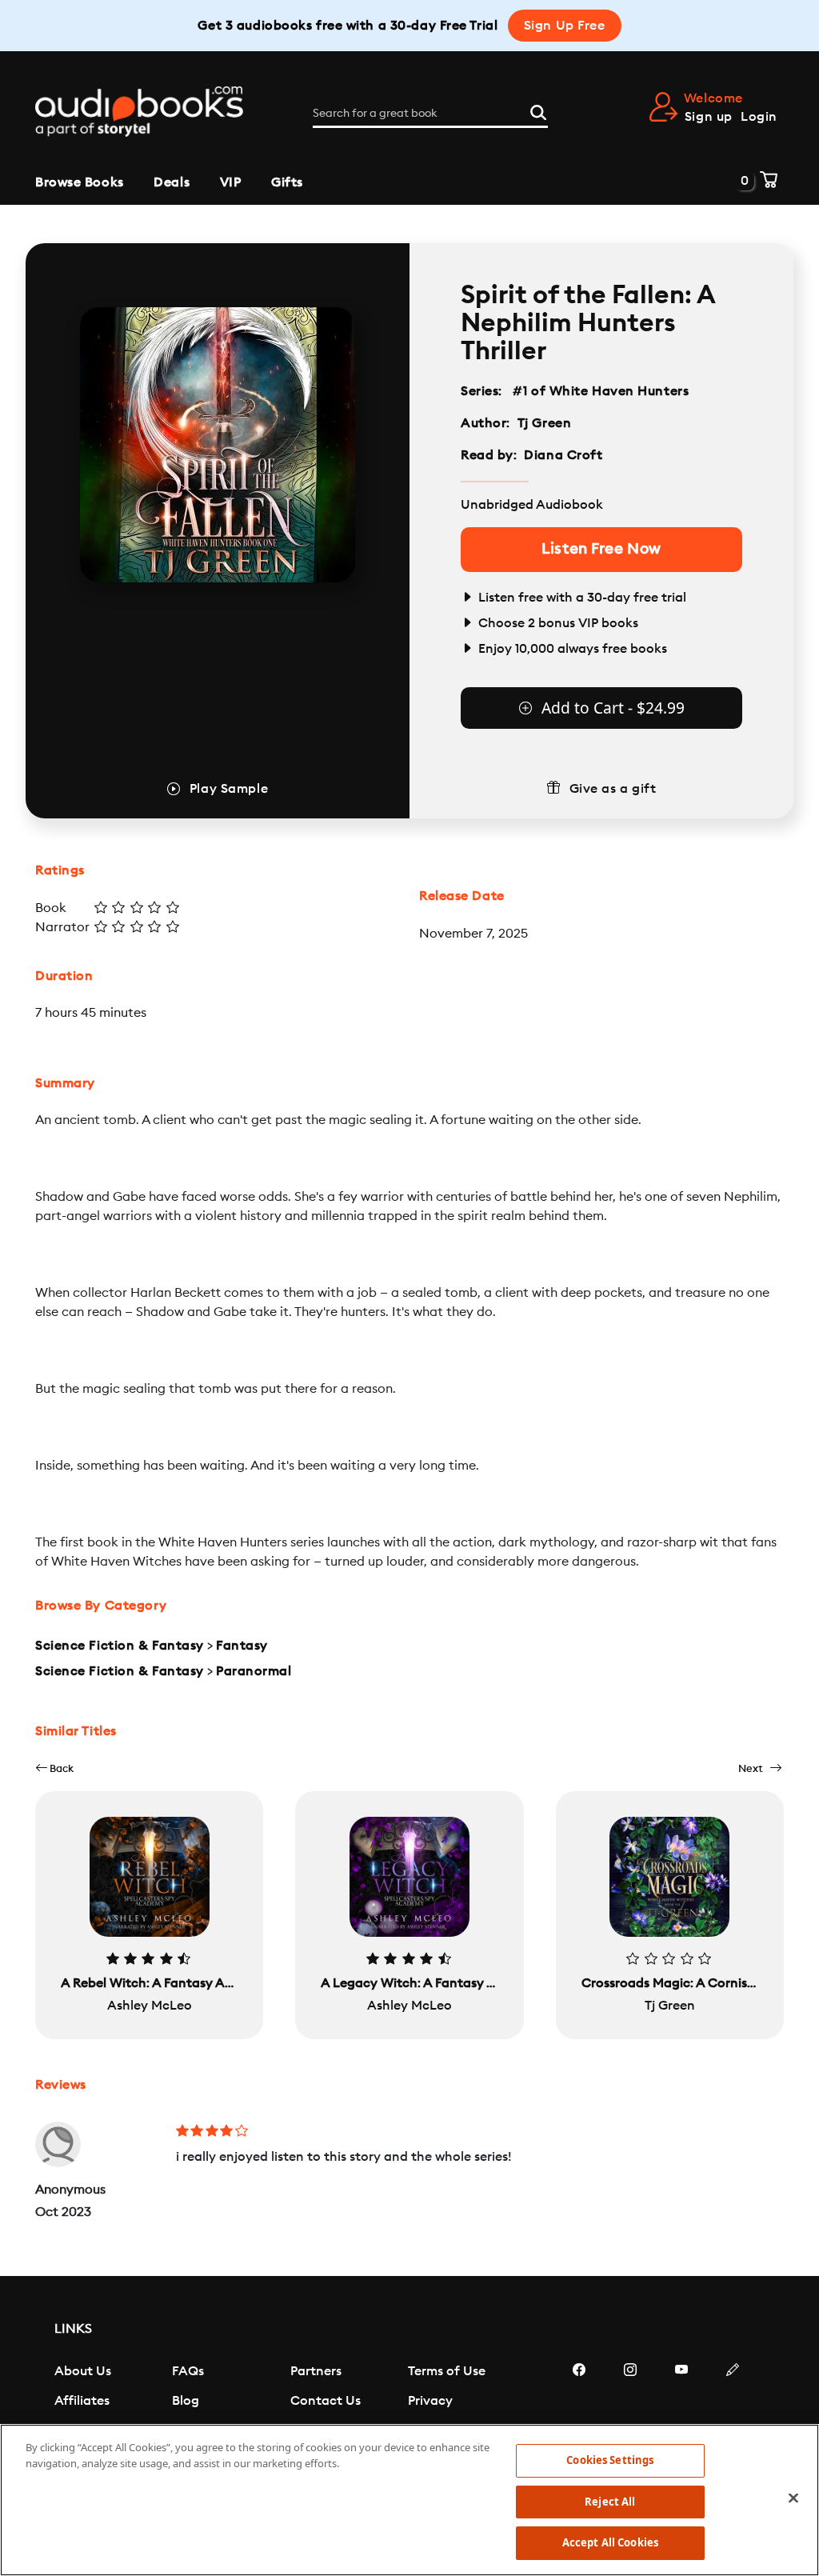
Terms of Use (447, 2371)
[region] (409, 2500)
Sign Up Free (565, 26)
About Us (83, 2371)
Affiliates (82, 2401)
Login (759, 117)
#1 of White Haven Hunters (601, 391)
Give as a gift (613, 789)
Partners (316, 2371)
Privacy (430, 2401)
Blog (186, 2401)
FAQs (188, 2371)
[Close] (793, 2498)
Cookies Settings (610, 2460)
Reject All (610, 2502)
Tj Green (544, 423)
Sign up (709, 117)
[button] (54, 1768)
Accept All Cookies (610, 2542)
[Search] (538, 110)
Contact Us (326, 2401)
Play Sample (229, 789)
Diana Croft (563, 455)
